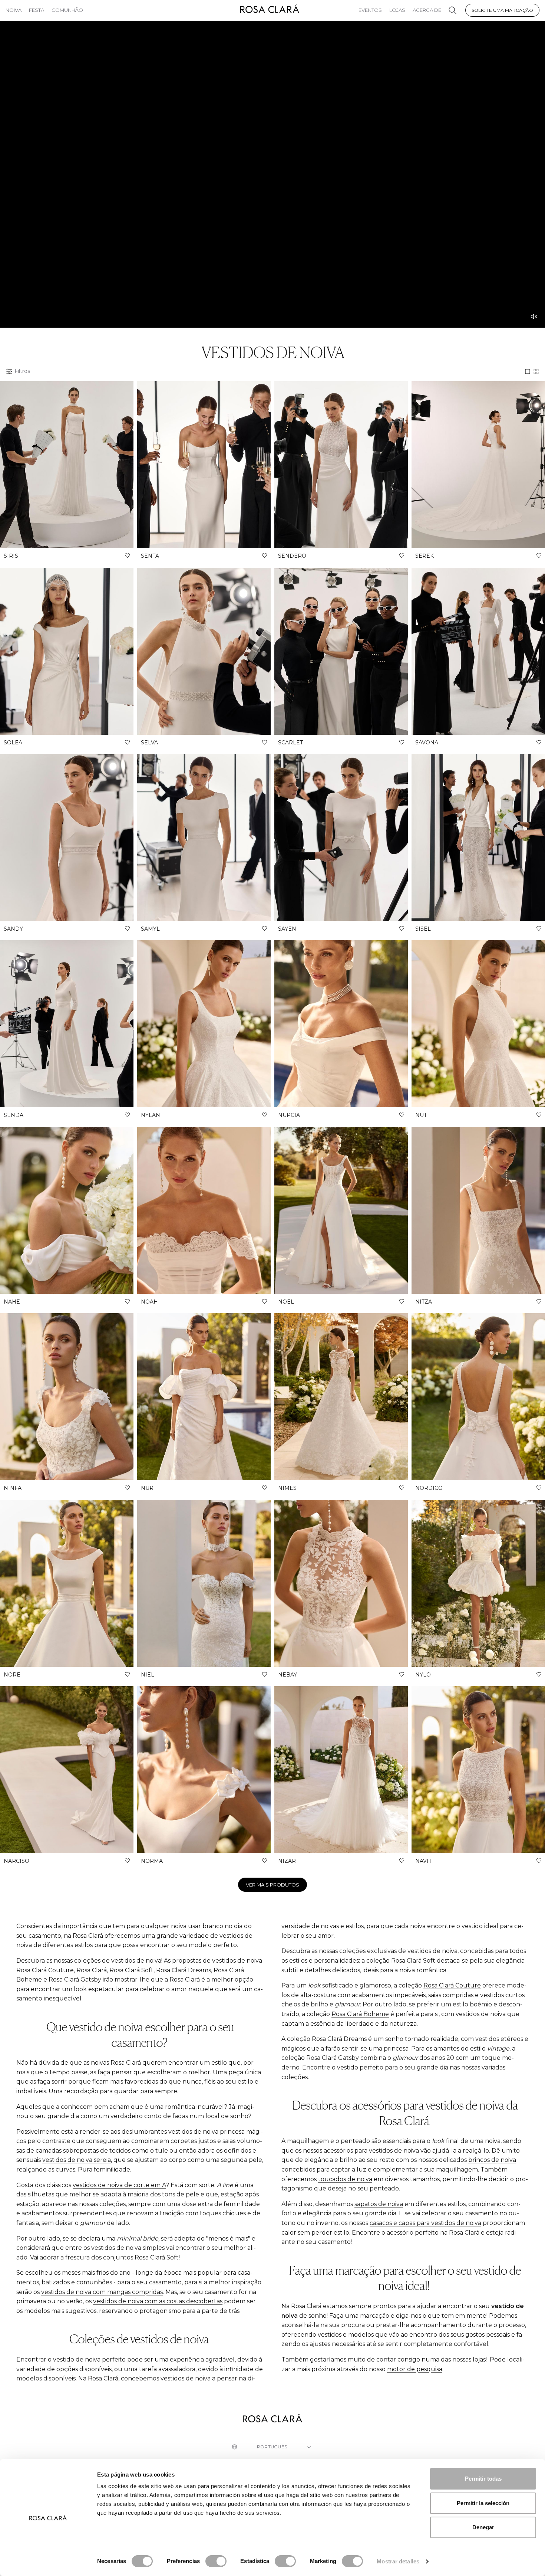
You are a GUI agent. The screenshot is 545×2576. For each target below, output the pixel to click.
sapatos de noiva (379, 2204)
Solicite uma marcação (502, 10)
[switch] (216, 2561)
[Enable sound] (534, 317)
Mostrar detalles (398, 2561)
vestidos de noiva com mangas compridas (102, 2292)
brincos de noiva (492, 2160)
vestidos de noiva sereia (77, 2160)
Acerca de (427, 10)
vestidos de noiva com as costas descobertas (158, 2301)
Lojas (397, 10)
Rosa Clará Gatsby (333, 2058)
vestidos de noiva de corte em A (119, 2185)
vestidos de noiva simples (128, 2248)
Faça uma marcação (360, 2316)
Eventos (370, 10)
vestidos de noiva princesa (207, 2132)
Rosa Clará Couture (452, 1985)
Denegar (483, 2527)
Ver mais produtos (272, 1885)
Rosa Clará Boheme (360, 2014)
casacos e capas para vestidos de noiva (425, 2223)
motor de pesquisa (415, 2369)
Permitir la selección (483, 2503)
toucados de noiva (345, 2179)
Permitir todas (483, 2479)
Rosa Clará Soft (413, 1961)
